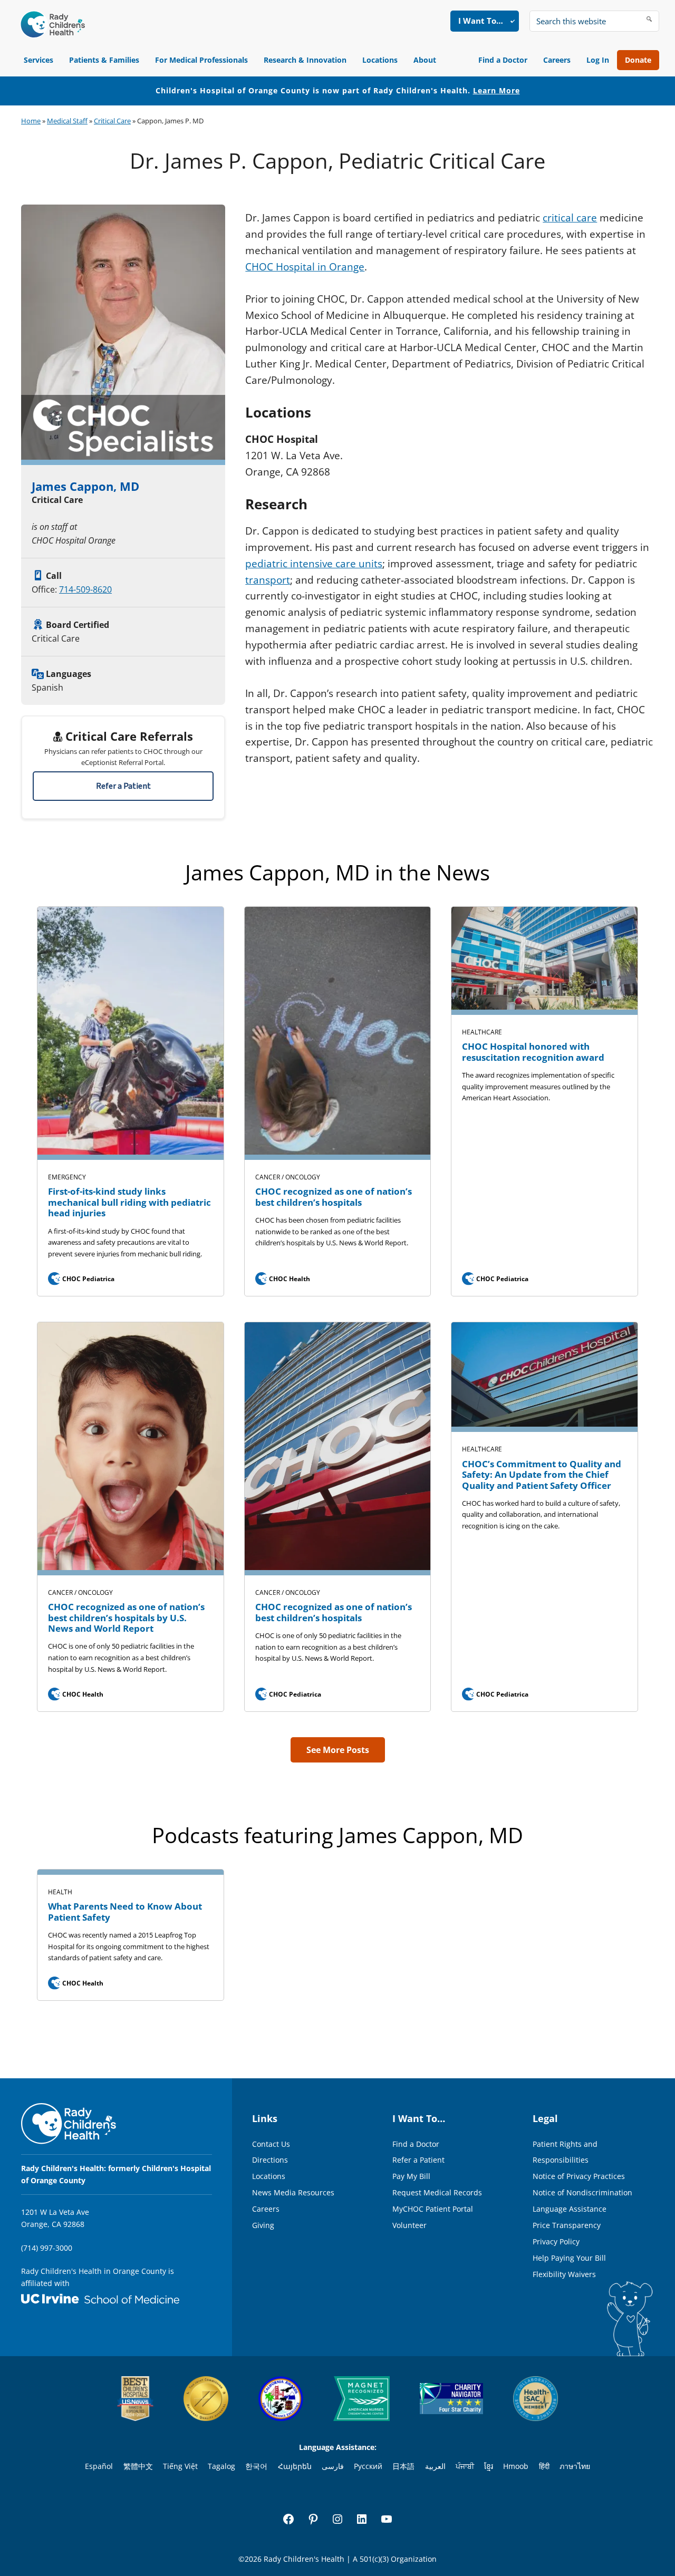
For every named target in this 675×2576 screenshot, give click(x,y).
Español (99, 2466)
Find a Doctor (503, 60)
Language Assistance (570, 2209)
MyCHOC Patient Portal (433, 2209)
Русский (368, 2466)
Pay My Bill (411, 2176)
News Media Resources (293, 2192)
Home (31, 121)
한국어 (256, 2466)
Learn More (496, 90)
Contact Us (271, 2144)
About (425, 60)
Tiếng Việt (180, 2466)
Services (38, 60)
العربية (435, 2466)
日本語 (403, 2466)
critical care (570, 218)
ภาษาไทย (575, 2466)
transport (268, 580)
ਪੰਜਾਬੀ (465, 2466)
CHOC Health (283, 1279)
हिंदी (544, 2466)
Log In (598, 60)
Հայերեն (295, 2466)
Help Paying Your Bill (569, 2258)
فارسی (333, 2466)
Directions (270, 2160)
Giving (263, 2225)
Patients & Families (104, 60)
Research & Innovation (305, 60)
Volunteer (409, 2225)
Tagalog (221, 2466)
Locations (380, 60)
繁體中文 (138, 2466)
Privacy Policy (556, 2241)
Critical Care (112, 121)
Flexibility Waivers (564, 2274)
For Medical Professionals (201, 60)
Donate (638, 60)
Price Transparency (567, 2225)
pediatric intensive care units (314, 564)
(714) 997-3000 (47, 2248)
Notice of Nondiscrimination (582, 2192)
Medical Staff (67, 121)
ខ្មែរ (489, 2466)
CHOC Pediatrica (82, 1279)
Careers (557, 60)
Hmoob (516, 2466)
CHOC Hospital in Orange (305, 267)
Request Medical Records (437, 2192)
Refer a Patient (123, 786)
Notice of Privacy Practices (579, 2176)
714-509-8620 (85, 589)
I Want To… (481, 21)
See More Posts (338, 1750)
